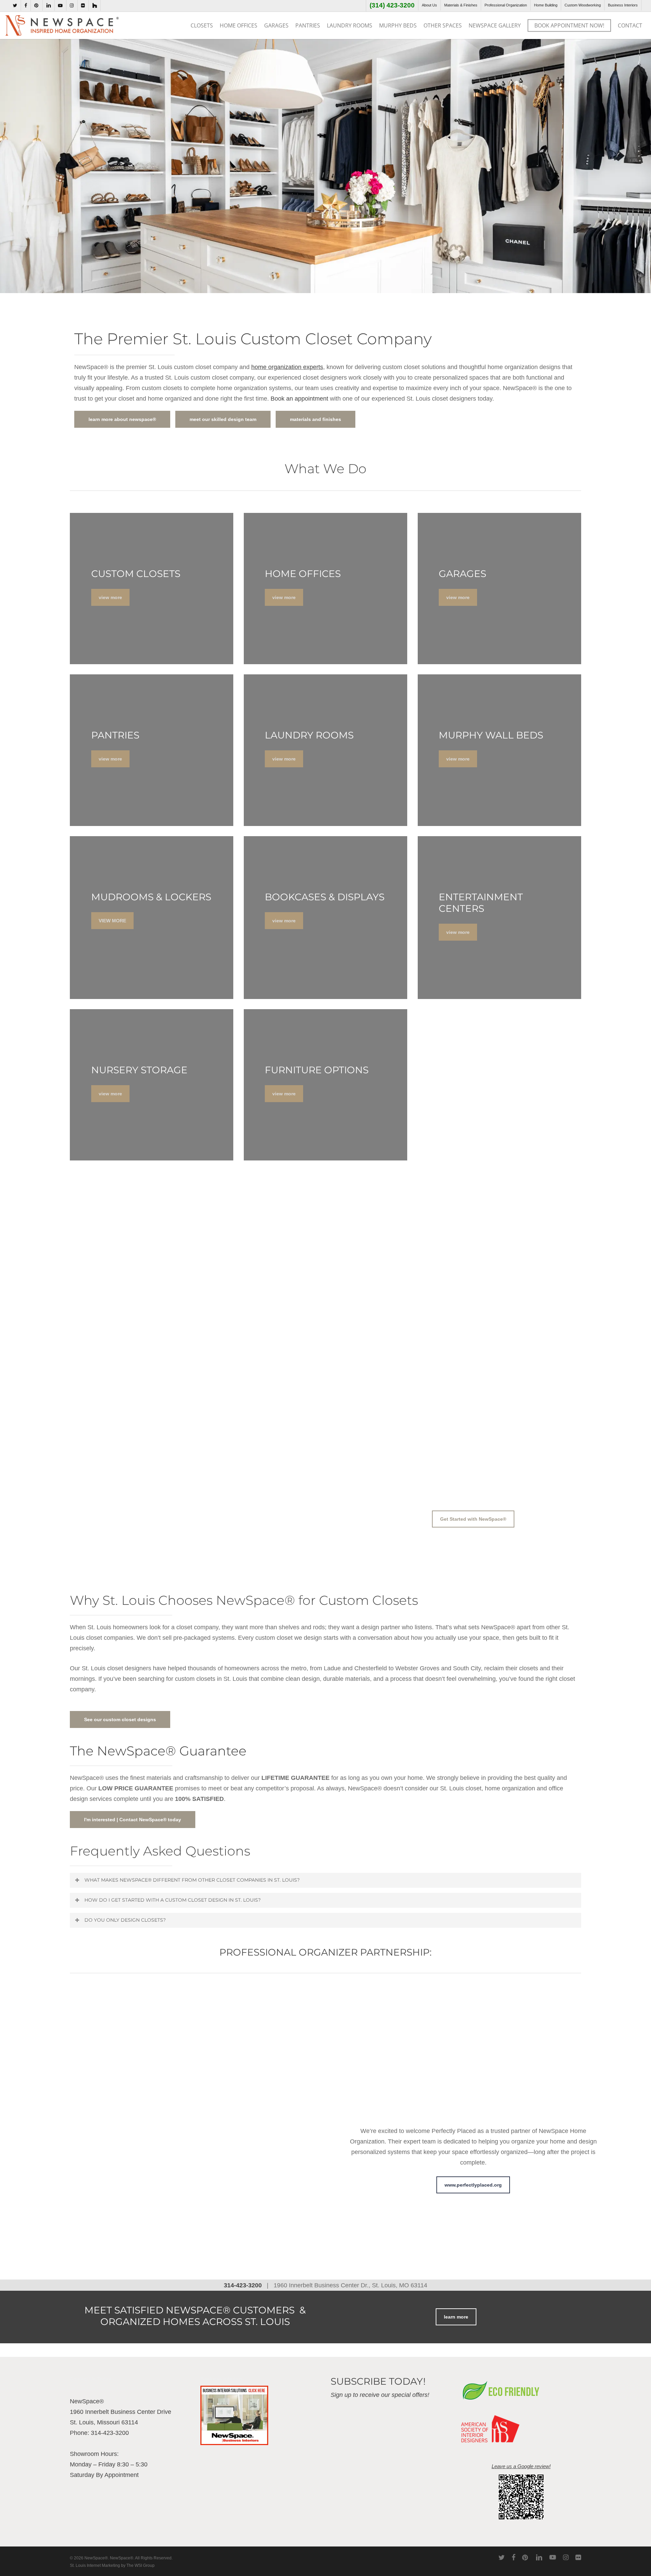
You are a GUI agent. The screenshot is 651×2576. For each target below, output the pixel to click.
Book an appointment (299, 399)
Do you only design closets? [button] (125, 1920)
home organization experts (287, 367)
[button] (473, 1519)
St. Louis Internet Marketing (95, 2565)
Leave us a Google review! (521, 2466)
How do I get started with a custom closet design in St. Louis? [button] (173, 1900)
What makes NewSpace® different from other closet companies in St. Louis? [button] (192, 1880)
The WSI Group (141, 2565)
